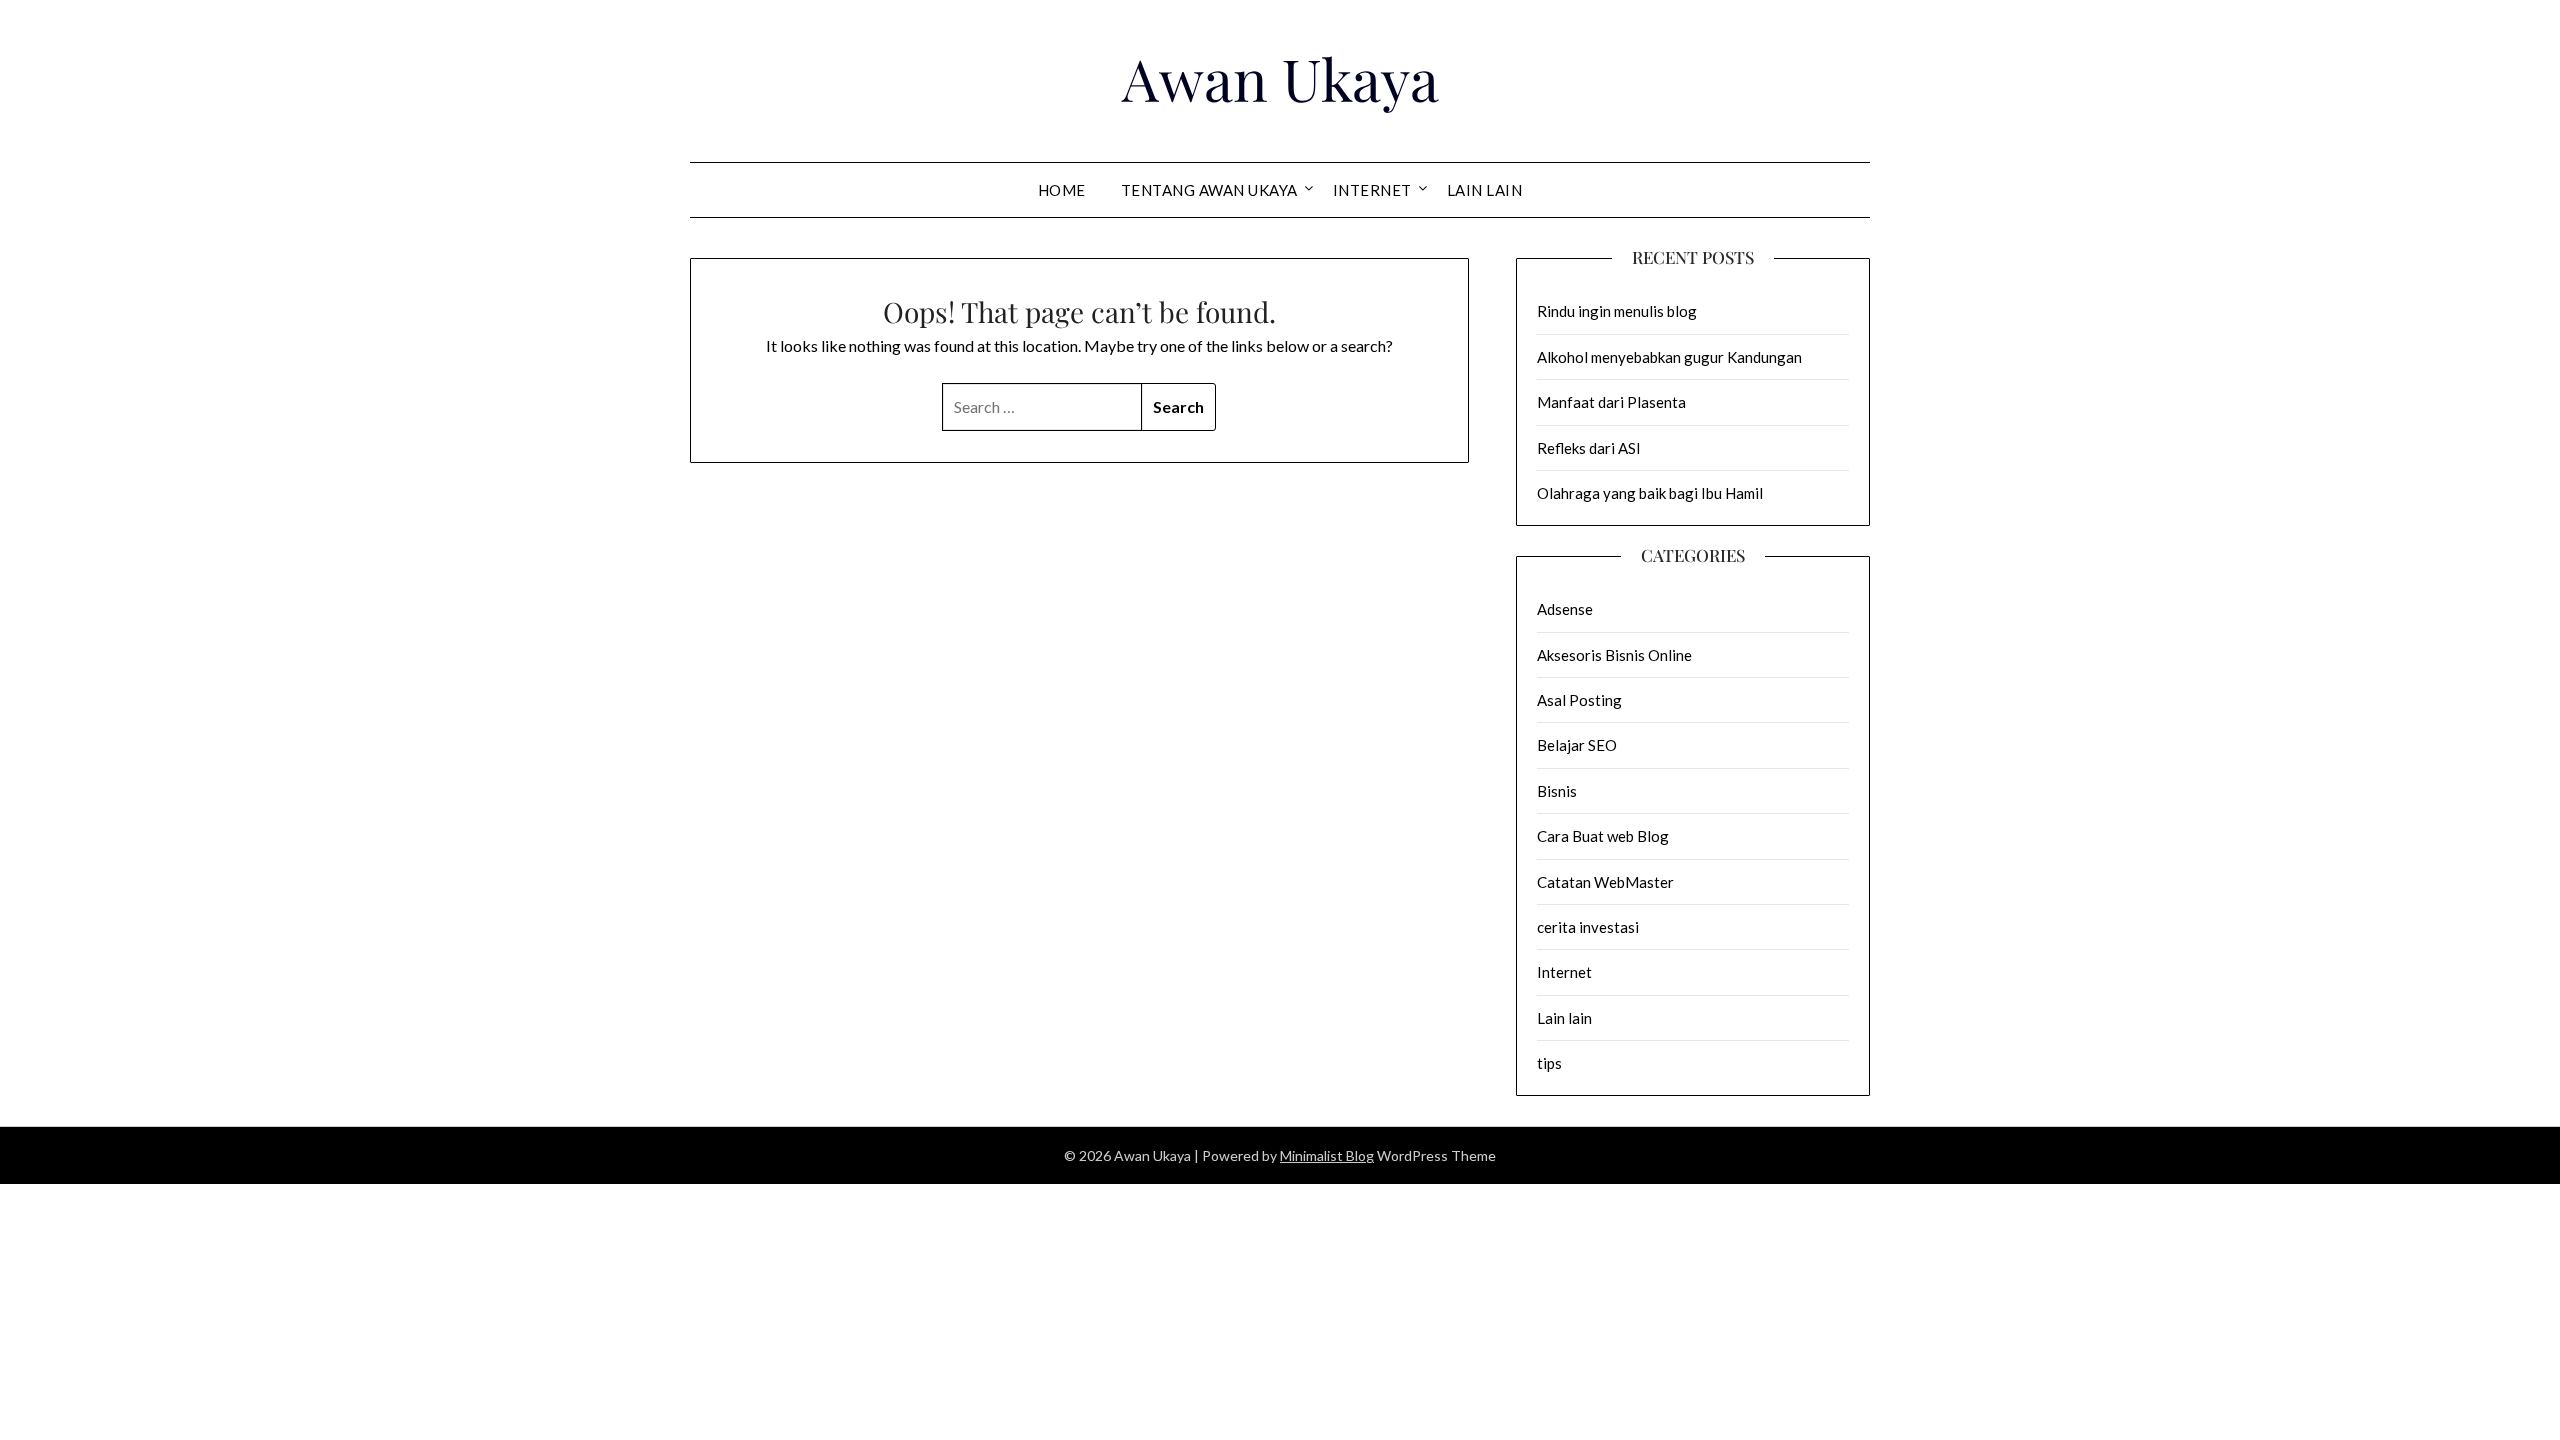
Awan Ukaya (1280, 78)
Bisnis (1557, 791)
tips (1549, 1063)
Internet (1372, 190)
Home (1062, 190)
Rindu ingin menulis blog (1617, 311)
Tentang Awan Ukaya (1209, 190)
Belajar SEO (1577, 745)
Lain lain (1485, 190)
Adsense (1565, 609)
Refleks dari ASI (1589, 448)
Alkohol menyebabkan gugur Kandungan (1669, 357)
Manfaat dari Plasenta (1611, 402)
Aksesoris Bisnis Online (1614, 655)
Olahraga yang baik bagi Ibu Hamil (1650, 493)
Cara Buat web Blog (1603, 836)
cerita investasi (1588, 927)
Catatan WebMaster (1605, 882)
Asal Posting (1579, 700)
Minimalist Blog (1327, 1155)
